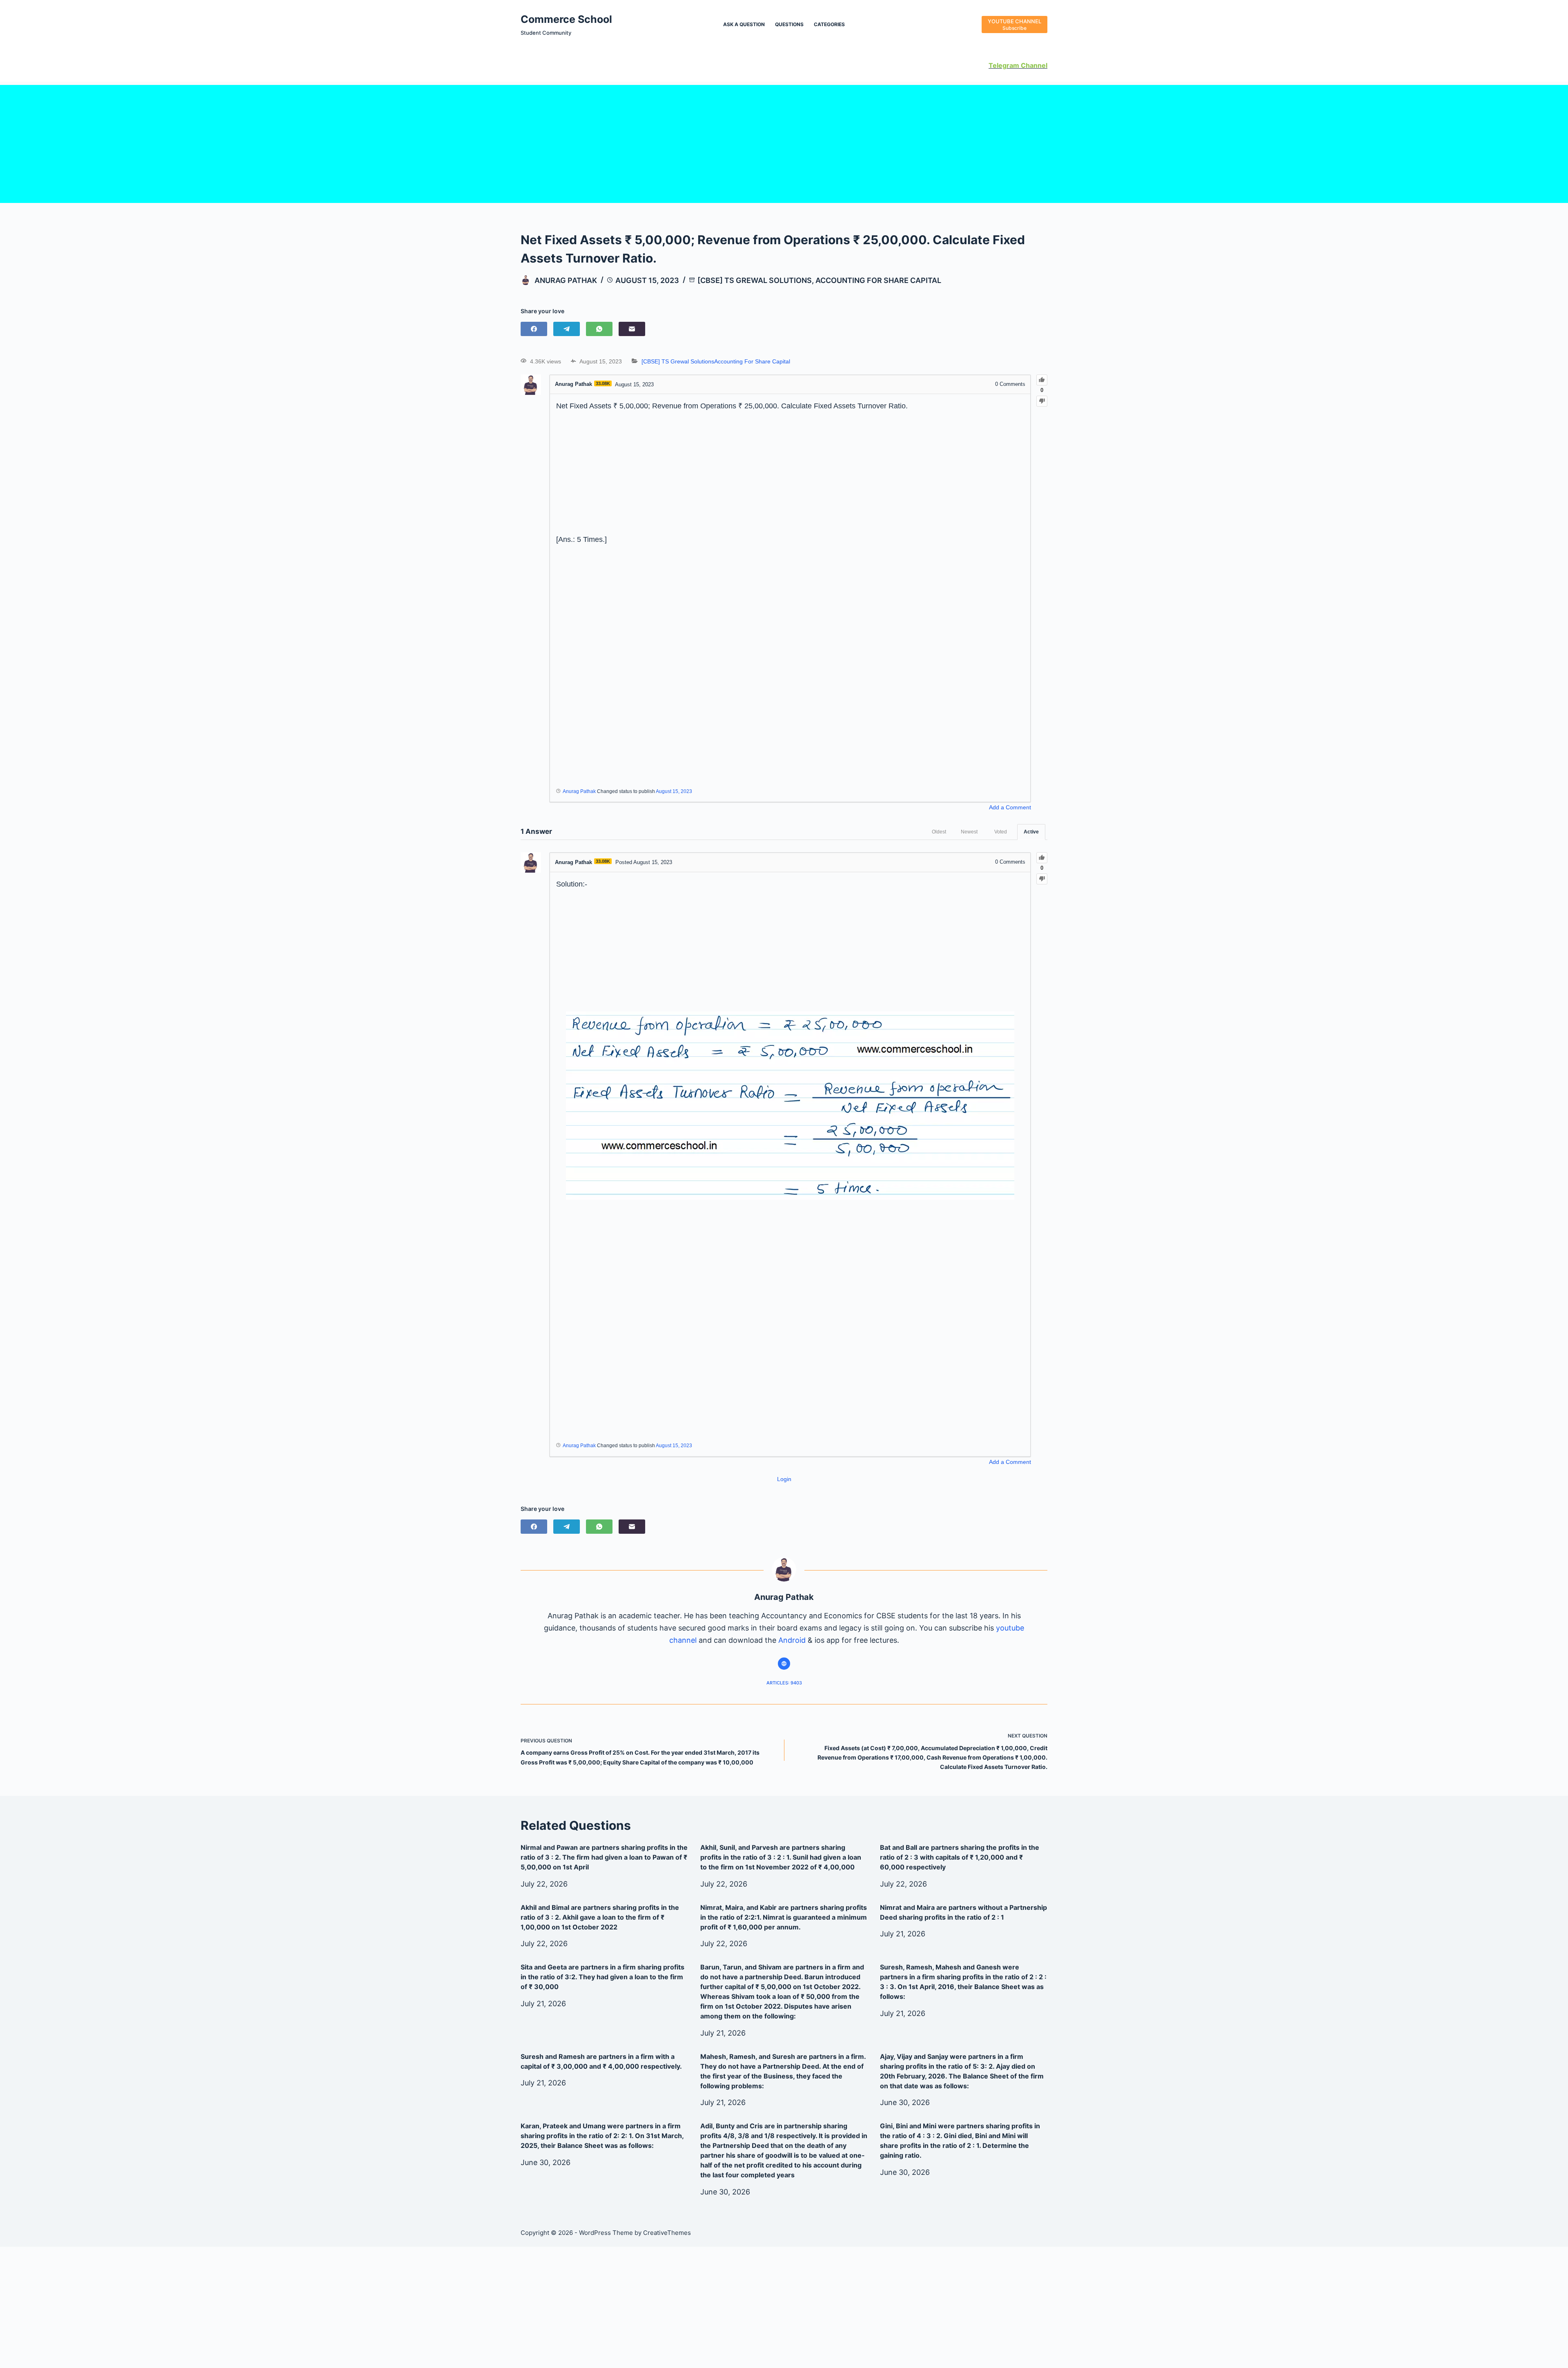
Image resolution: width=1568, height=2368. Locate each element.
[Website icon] (784, 1664)
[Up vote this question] (1042, 380)
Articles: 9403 (784, 1683)
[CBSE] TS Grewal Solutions (755, 280)
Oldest (939, 832)
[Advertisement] (784, 142)
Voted (1001, 832)
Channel (1033, 65)
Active (1031, 832)
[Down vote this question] (1042, 401)
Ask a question (744, 24)
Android (792, 1640)
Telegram (1004, 65)
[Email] (632, 329)
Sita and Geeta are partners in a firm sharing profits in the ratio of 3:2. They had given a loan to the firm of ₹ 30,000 (602, 1977)
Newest (969, 832)
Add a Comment (1010, 807)
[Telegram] (567, 329)
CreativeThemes (667, 2233)
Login (784, 1479)
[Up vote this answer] (1042, 858)
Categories (829, 24)
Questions (789, 24)
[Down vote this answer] (1042, 879)
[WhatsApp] (599, 329)
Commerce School (566, 19)
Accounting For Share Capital (878, 280)
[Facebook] (534, 329)
